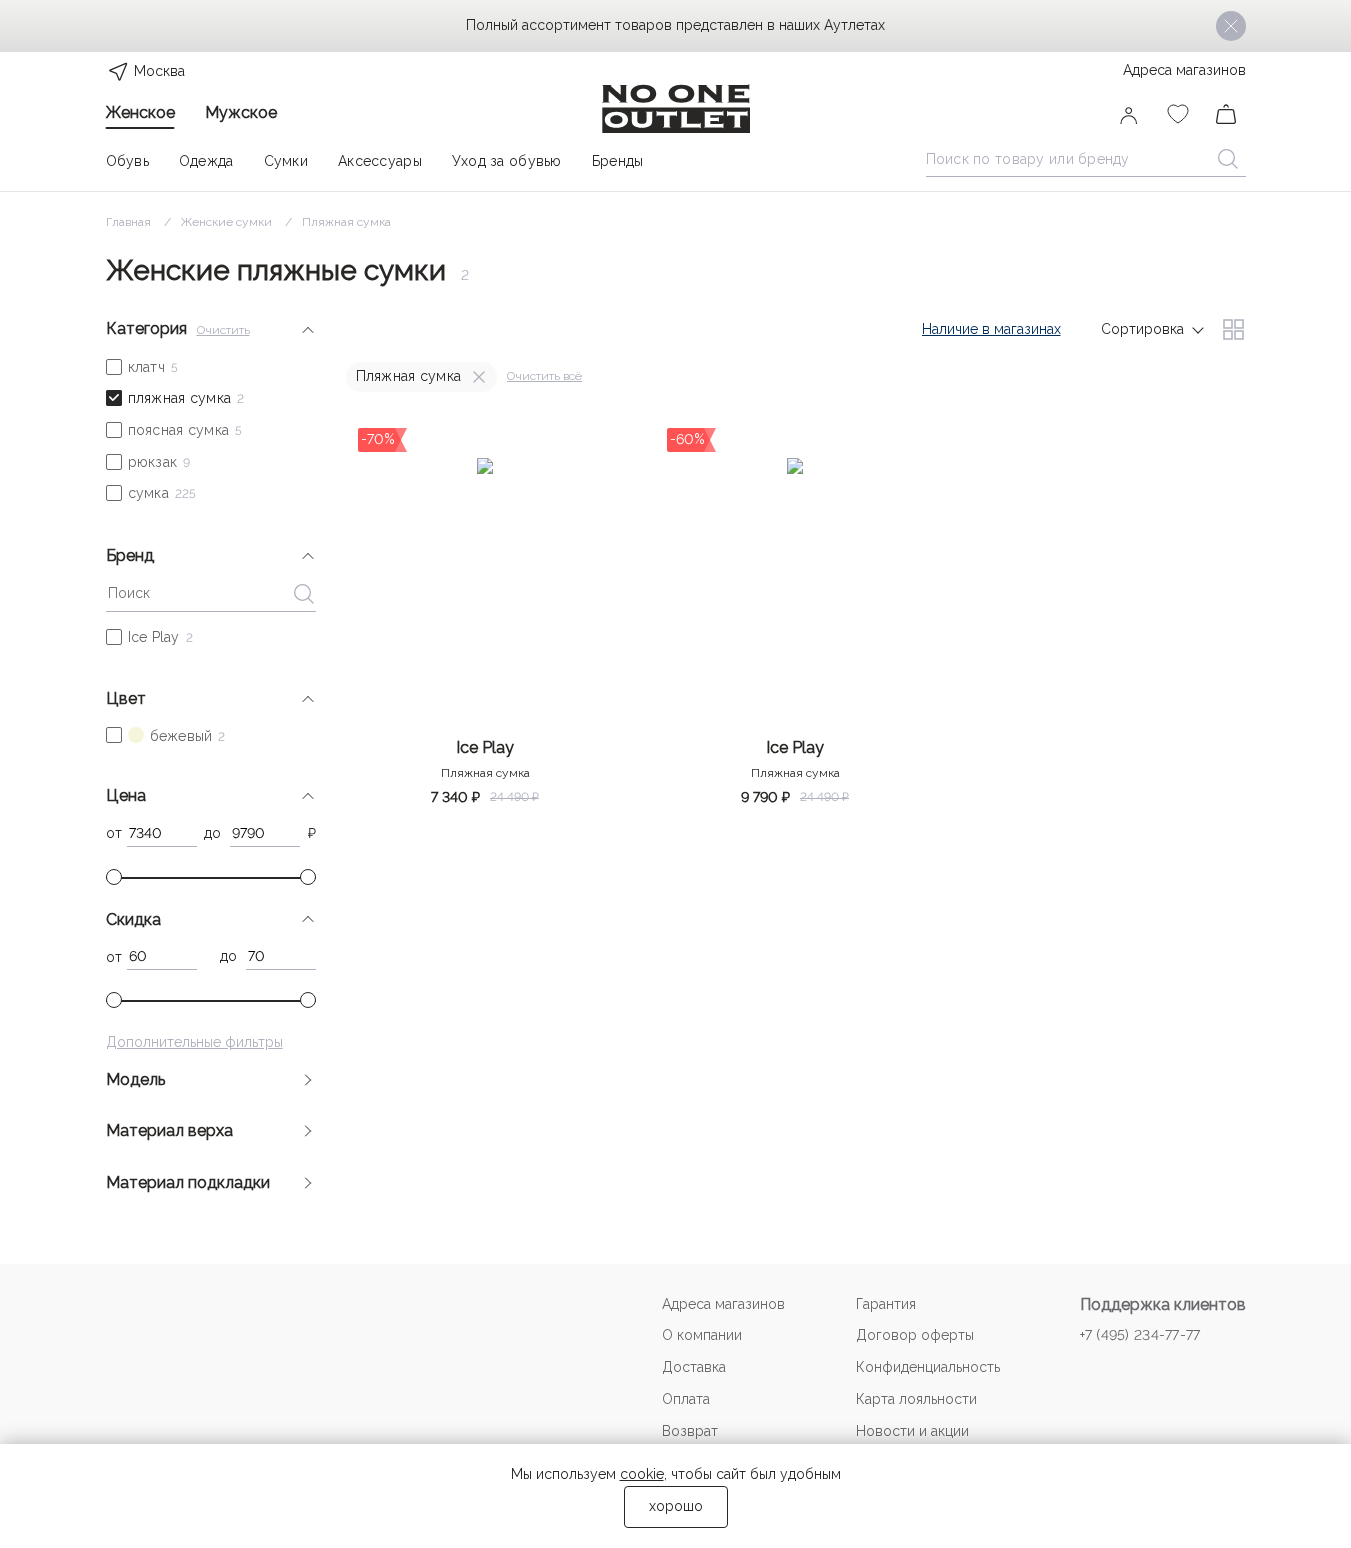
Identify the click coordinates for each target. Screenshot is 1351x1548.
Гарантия (886, 1304)
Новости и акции (912, 1431)
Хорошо (676, 1506)
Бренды (618, 161)
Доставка (694, 1367)
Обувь (127, 161)
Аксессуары (380, 161)
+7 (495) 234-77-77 (1140, 1335)
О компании (702, 1335)
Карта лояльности (916, 1399)
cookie (642, 1474)
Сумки (286, 161)
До (212, 833)
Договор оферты (915, 1335)
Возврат (690, 1431)
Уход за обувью (507, 161)
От (114, 833)
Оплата (686, 1399)
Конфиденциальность (928, 1367)
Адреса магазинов (1184, 70)
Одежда (206, 161)
